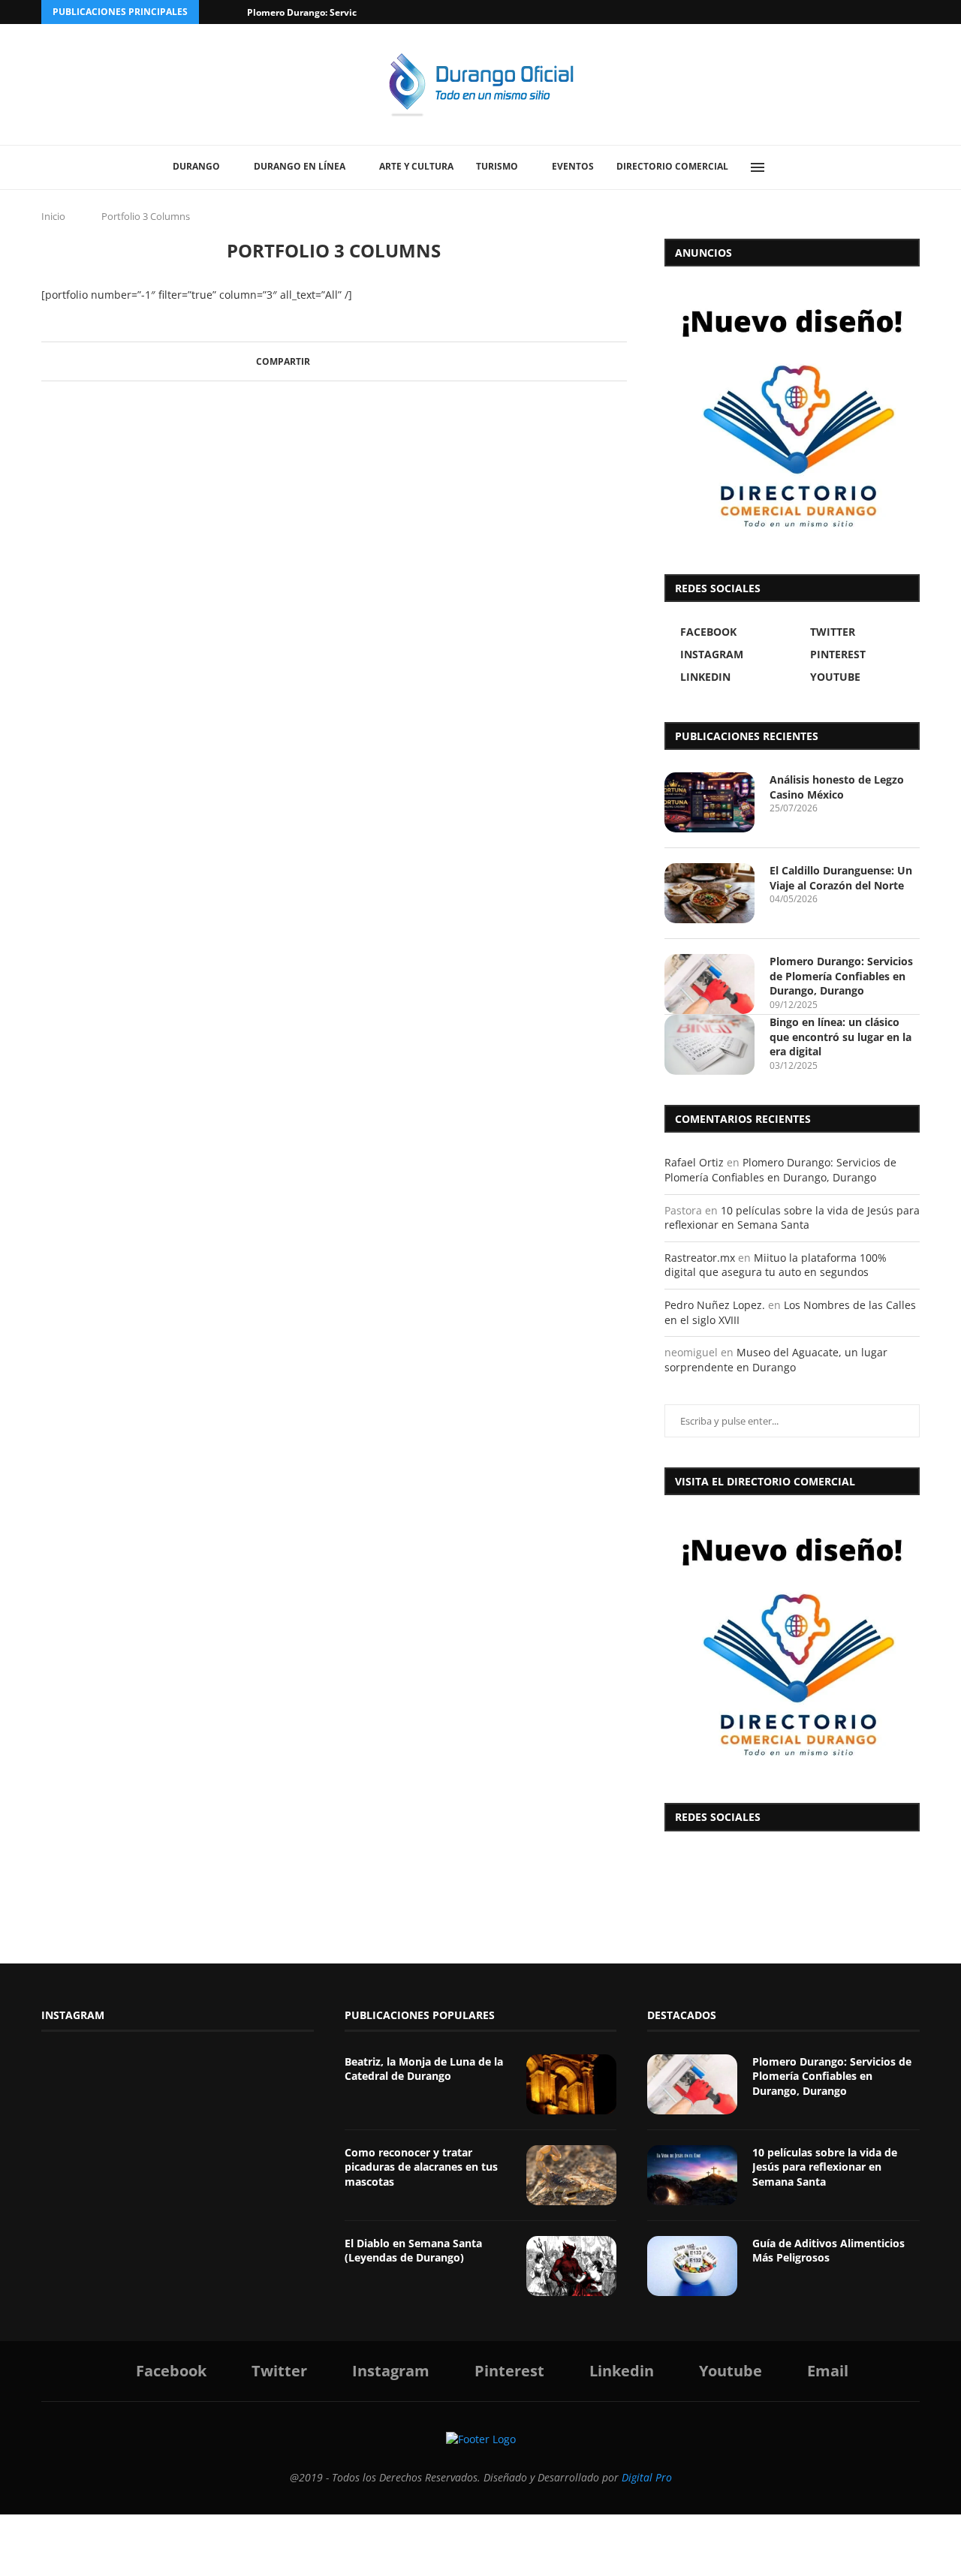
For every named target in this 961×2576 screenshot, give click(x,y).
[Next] (233, 12)
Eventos (573, 166)
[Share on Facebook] (316, 361)
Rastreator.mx (700, 1258)
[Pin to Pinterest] (345, 361)
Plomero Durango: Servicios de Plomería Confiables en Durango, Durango (841, 976)
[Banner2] (792, 417)
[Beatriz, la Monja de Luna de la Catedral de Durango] (571, 2084)
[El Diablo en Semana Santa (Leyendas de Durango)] (571, 2266)
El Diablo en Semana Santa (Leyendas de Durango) (413, 2251)
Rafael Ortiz (694, 1162)
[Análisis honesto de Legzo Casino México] (709, 802)
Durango (196, 166)
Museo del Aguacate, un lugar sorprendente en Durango (776, 1360)
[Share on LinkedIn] (359, 361)
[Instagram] (847, 12)
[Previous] (213, 12)
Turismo (497, 166)
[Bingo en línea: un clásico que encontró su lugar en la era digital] (709, 1045)
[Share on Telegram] (388, 361)
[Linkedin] (881, 12)
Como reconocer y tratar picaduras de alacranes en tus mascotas (421, 2167)
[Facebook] (812, 12)
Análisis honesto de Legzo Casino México (837, 787)
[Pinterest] (864, 12)
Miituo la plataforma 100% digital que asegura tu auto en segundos (776, 1265)
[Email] (916, 12)
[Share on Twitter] (331, 361)
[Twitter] (830, 12)
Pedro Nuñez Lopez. (715, 1305)
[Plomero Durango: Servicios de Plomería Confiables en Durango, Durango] (709, 984)
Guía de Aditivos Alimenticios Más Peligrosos (828, 2251)
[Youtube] (899, 12)
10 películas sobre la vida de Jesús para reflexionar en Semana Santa (792, 1218)
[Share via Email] (402, 361)
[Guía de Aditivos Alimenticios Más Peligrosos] (692, 2266)
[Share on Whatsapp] (374, 361)
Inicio (53, 216)
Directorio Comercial (672, 166)
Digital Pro (647, 2477)
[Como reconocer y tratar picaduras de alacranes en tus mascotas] (571, 2175)
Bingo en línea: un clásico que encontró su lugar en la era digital (840, 1037)
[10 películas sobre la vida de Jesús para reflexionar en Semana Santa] (692, 2175)
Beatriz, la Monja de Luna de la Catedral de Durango (424, 2069)
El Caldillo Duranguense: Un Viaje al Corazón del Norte (841, 878)
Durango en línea (300, 166)
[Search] (792, 167)
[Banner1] (792, 1645)
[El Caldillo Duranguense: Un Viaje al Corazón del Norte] (709, 893)
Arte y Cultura (416, 166)
